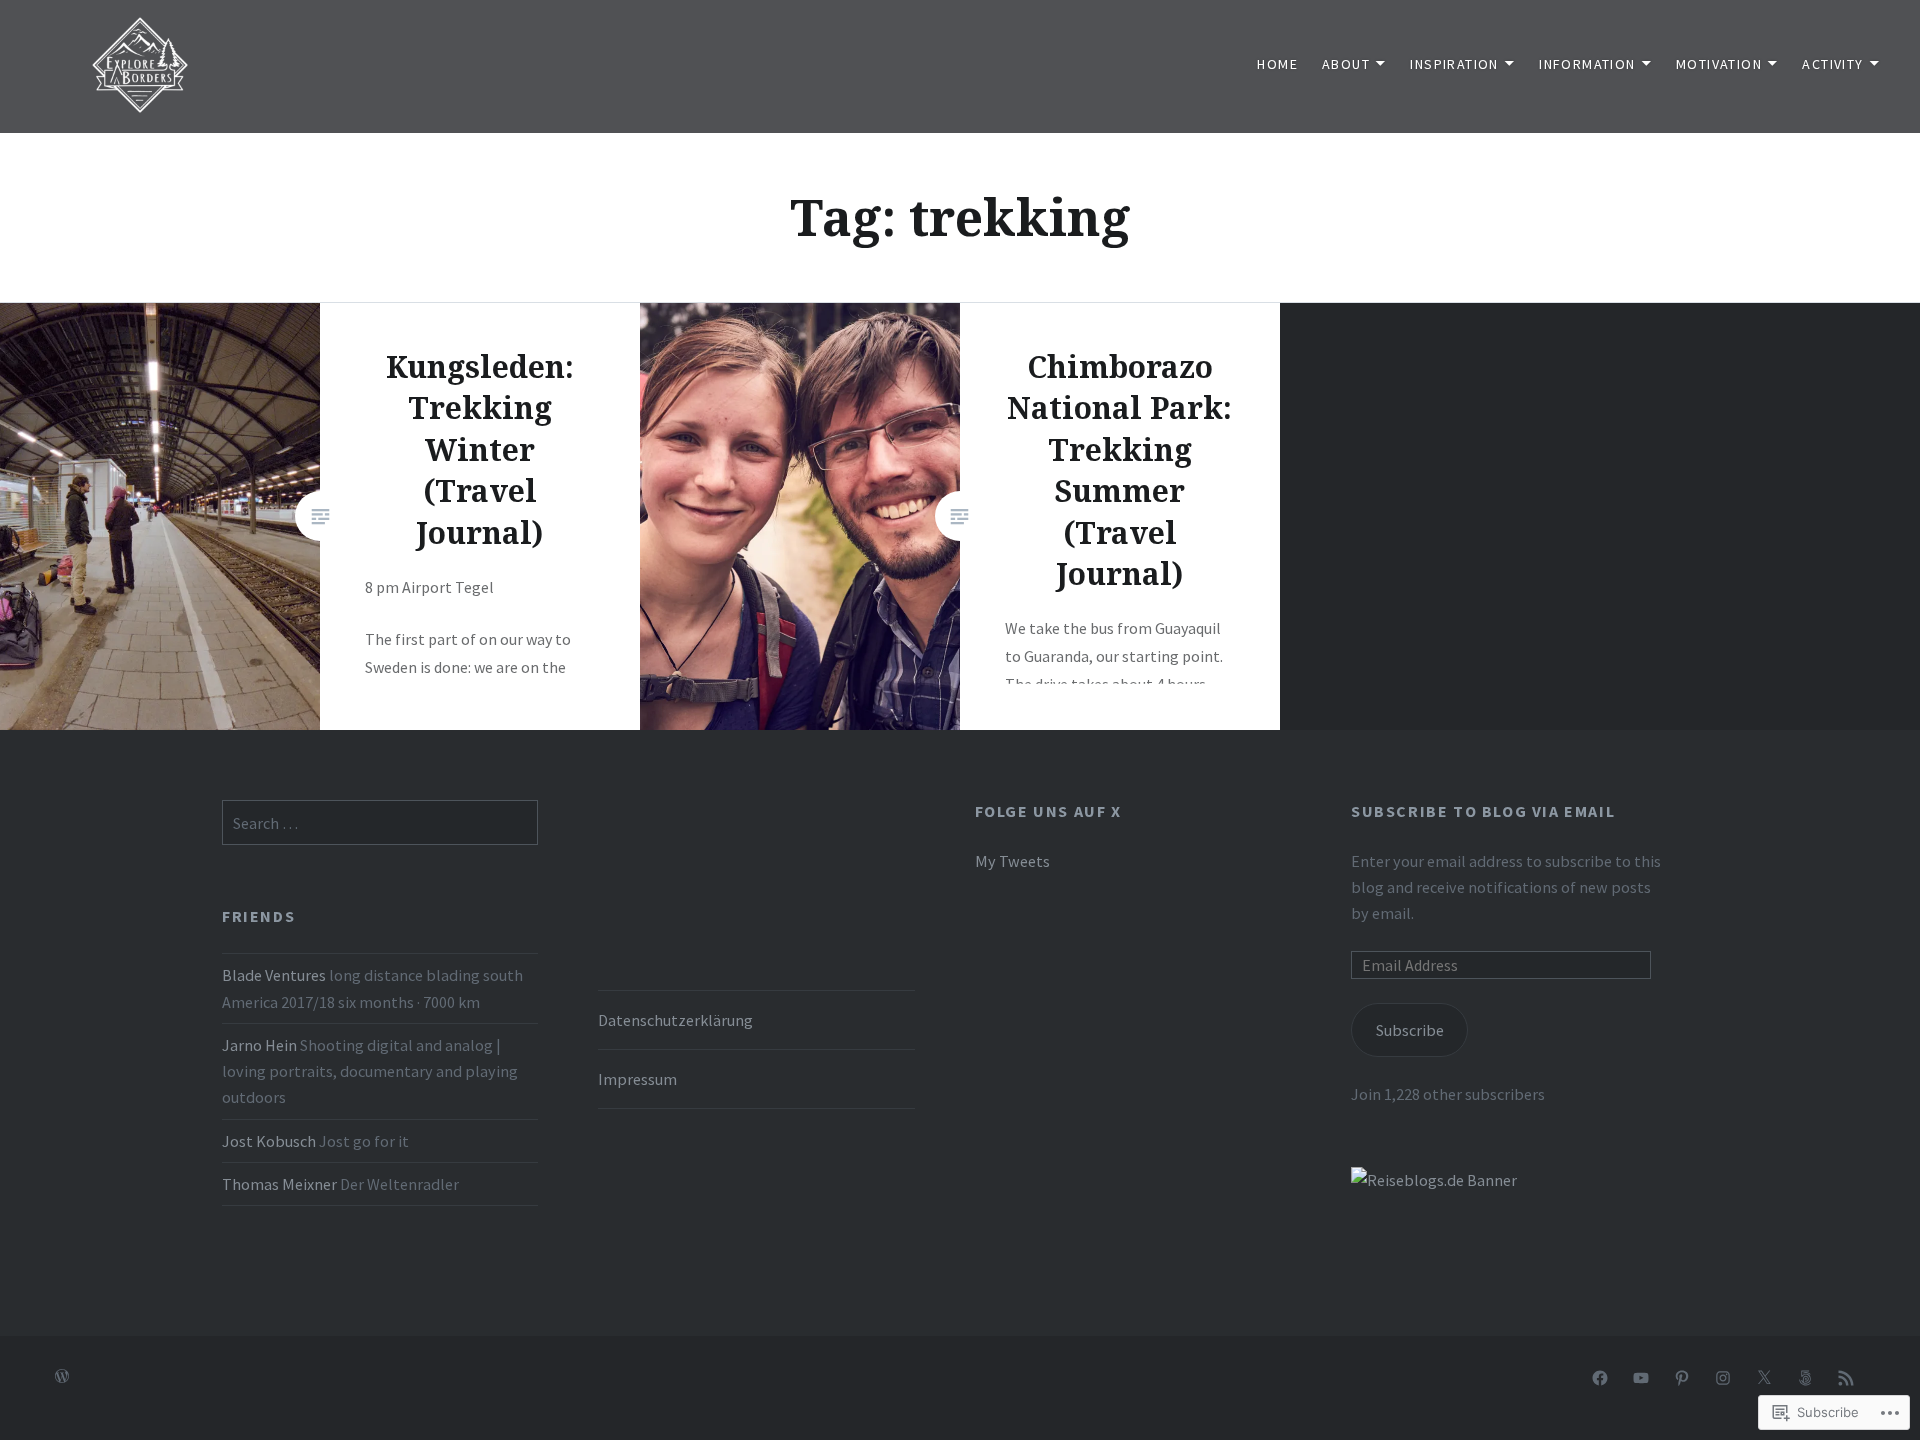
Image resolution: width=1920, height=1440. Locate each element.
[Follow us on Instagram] (1723, 1377)
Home (1277, 64)
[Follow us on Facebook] (1600, 1377)
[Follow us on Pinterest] (1682, 1377)
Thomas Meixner (279, 1184)
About (1346, 64)
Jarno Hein (259, 1045)
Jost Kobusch (269, 1141)
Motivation (1719, 64)
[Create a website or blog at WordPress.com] (62, 1377)
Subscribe (1410, 1030)
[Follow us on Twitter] (1764, 1377)
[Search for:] (380, 823)
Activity (1832, 64)
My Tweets (1012, 861)
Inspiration (1454, 64)
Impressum (637, 1079)
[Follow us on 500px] (1805, 1377)
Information (1587, 64)
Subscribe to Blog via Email (1483, 811)
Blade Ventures (274, 975)
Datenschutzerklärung (675, 1020)
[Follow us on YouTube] (1641, 1377)
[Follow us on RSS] (1846, 1377)
